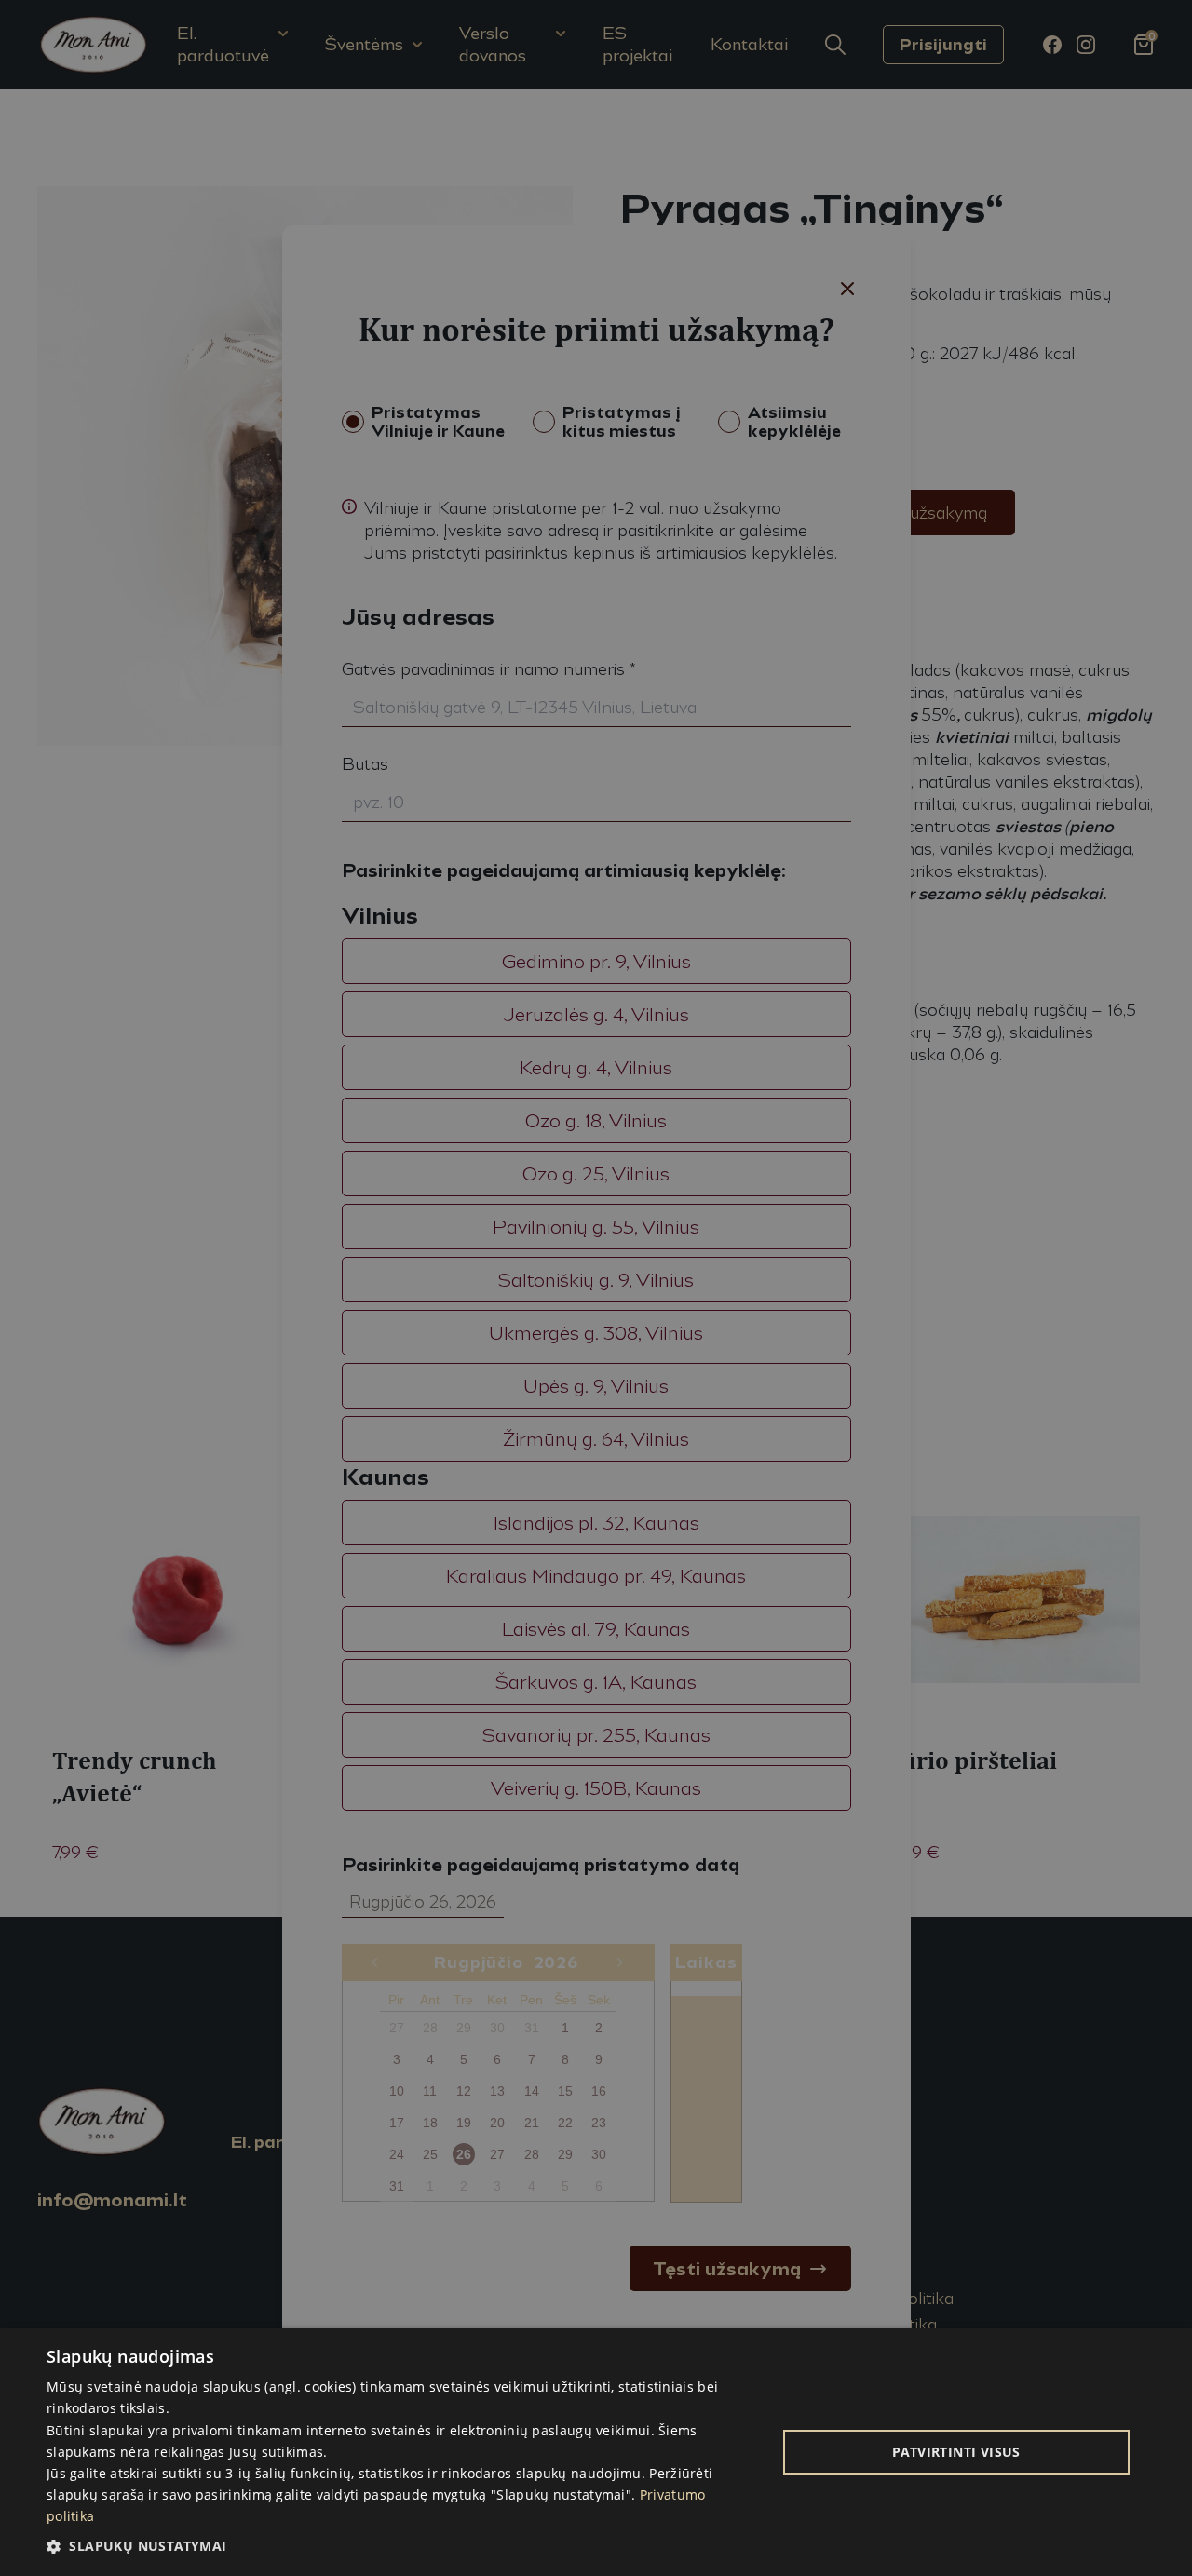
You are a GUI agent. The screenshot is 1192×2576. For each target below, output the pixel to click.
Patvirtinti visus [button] (956, 2452)
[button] (401, 2546)
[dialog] (596, 2452)
